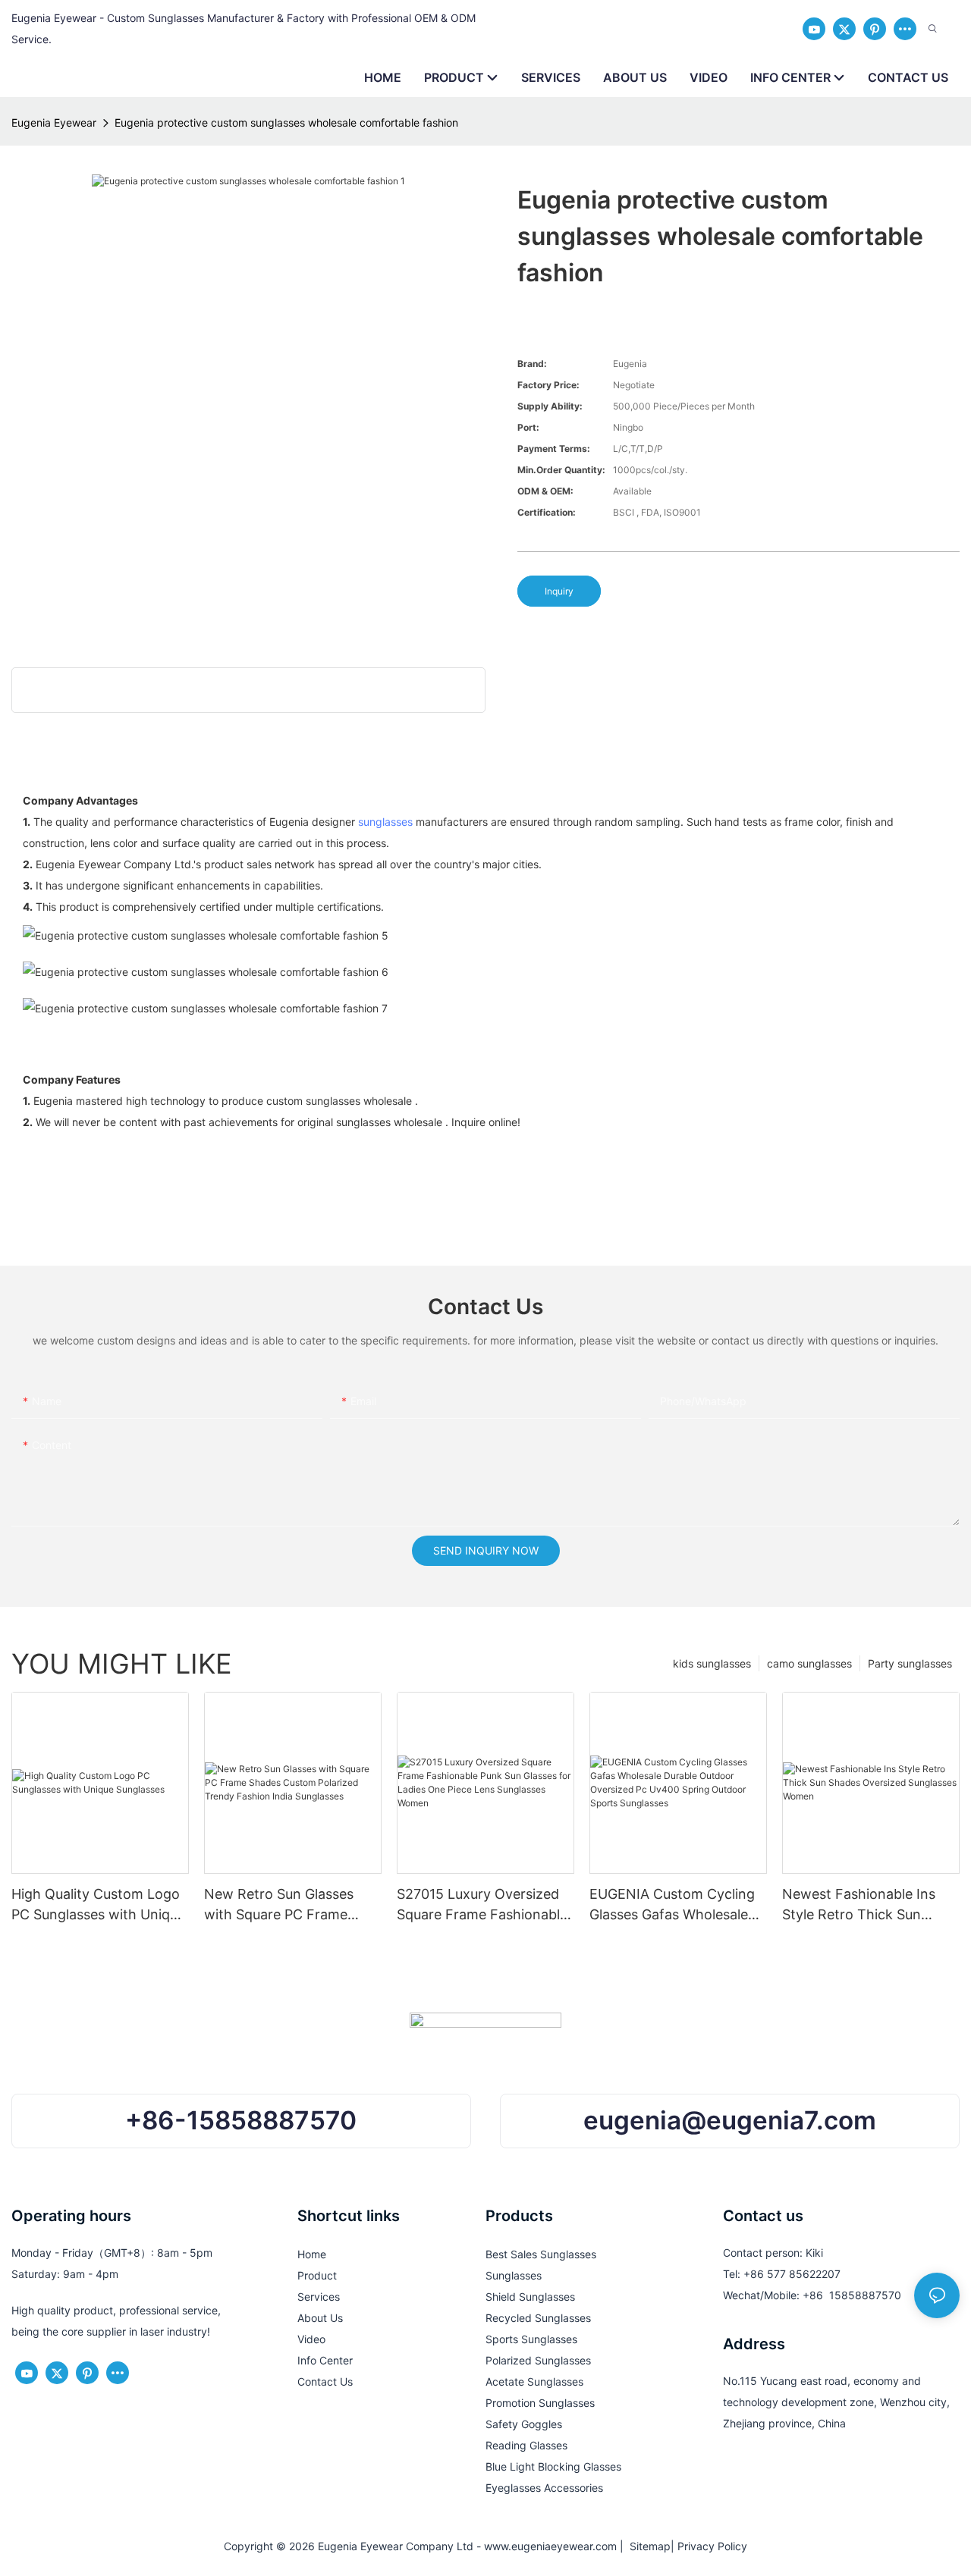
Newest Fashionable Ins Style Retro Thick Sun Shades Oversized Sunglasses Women (859, 1905)
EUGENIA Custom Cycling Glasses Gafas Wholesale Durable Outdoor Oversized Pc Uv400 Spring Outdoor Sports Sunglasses (677, 1905)
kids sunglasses (712, 1663)
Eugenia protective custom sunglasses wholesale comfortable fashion (286, 122)
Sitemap (647, 2546)
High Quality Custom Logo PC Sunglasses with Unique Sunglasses (98, 1905)
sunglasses (385, 822)
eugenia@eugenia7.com (730, 2120)
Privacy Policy (712, 2546)
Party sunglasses (910, 1663)
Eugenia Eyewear (54, 122)
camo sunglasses (809, 1663)
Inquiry (559, 591)
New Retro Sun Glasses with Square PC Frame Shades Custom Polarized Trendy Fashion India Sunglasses (286, 1905)
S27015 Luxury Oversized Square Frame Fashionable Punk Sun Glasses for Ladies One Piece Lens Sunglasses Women (482, 1905)
